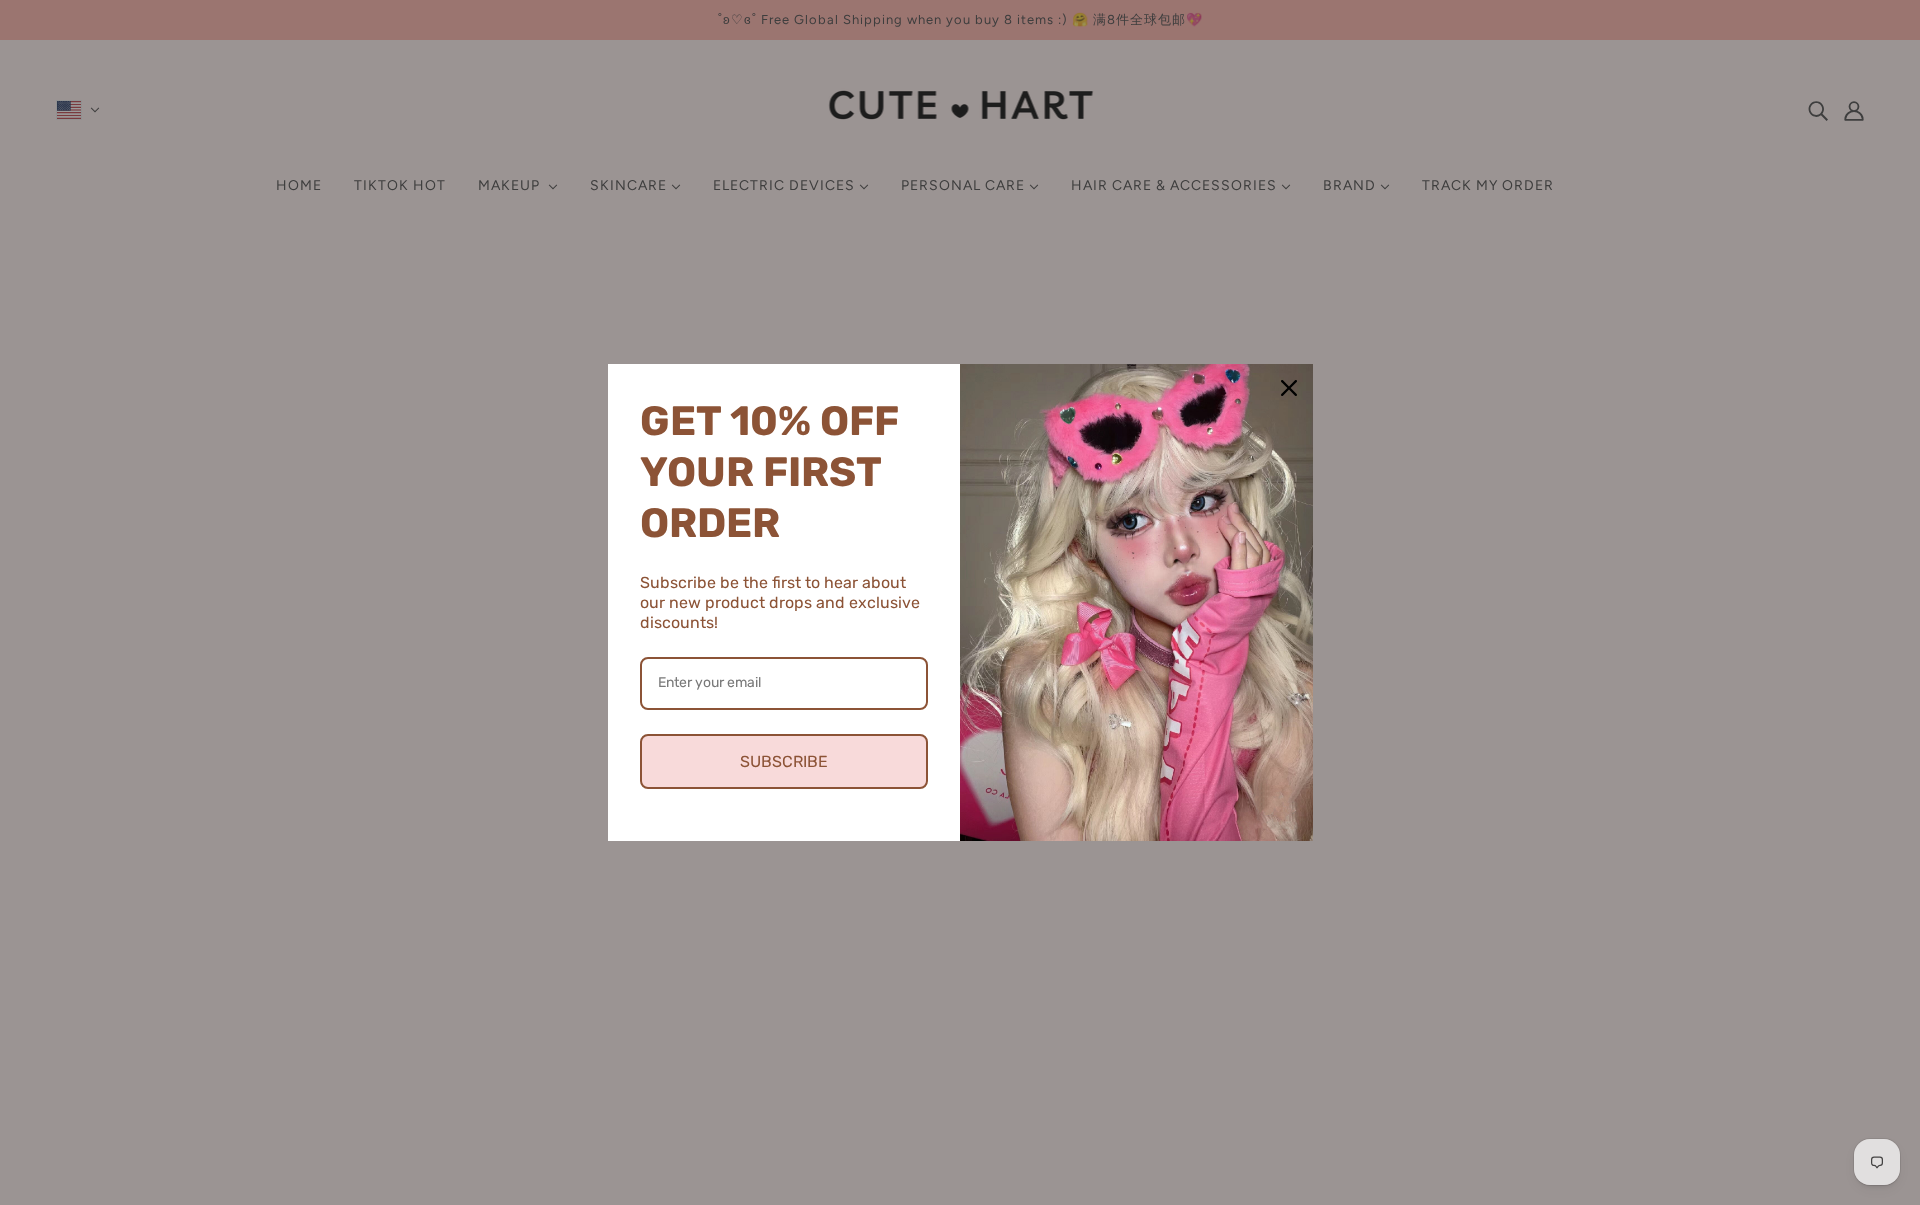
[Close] (1289, 388)
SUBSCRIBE (784, 761)
